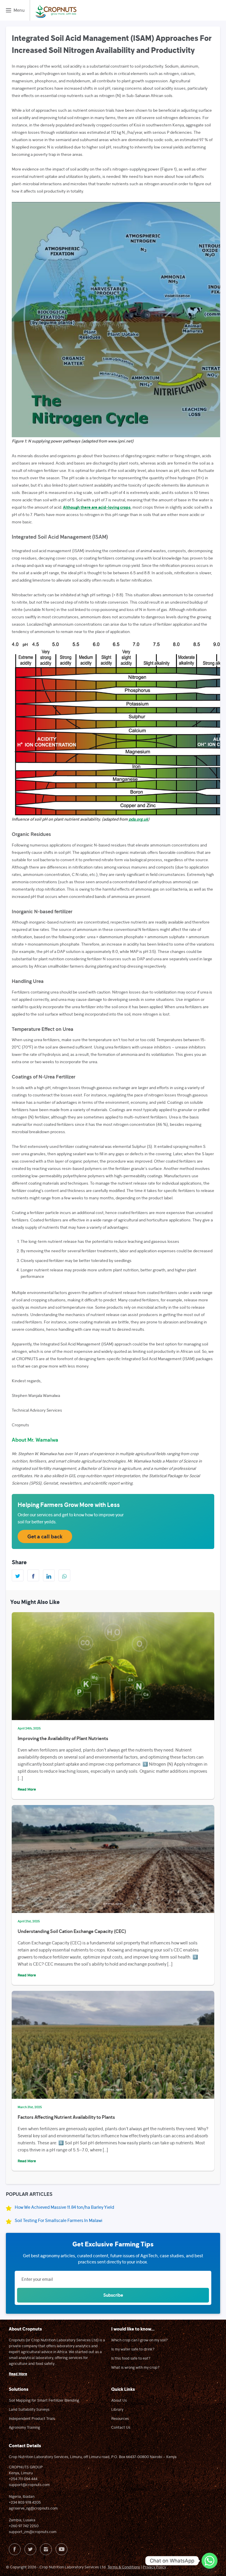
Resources (120, 2418)
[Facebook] (15, 2549)
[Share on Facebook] (33, 1575)
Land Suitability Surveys (29, 2409)
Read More (27, 1789)
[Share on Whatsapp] (64, 1575)
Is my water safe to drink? (133, 2349)
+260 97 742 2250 (24, 2526)
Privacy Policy (154, 2567)
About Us (119, 2400)
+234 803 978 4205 (25, 2502)
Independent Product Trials (32, 2418)
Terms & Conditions (124, 2567)
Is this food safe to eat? (131, 2358)
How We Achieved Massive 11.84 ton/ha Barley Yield (64, 2207)
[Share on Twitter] (18, 1575)
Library (117, 2409)
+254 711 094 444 (23, 2479)
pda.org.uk (138, 819)
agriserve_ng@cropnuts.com (33, 2508)
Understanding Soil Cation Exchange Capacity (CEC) (72, 1931)
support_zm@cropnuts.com (33, 2532)
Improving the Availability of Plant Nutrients (63, 1738)
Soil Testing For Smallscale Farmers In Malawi (59, 2220)
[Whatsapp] (210, 2561)
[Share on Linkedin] (49, 1575)
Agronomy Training (24, 2427)
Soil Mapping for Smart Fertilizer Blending (44, 2400)
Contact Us (121, 2427)
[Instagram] (46, 2549)
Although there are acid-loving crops (97, 507)
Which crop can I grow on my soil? (139, 2340)
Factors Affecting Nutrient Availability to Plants (66, 2117)
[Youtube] (62, 2549)
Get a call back (45, 1536)
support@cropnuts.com (29, 2485)
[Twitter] (30, 2549)
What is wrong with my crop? (135, 2367)
